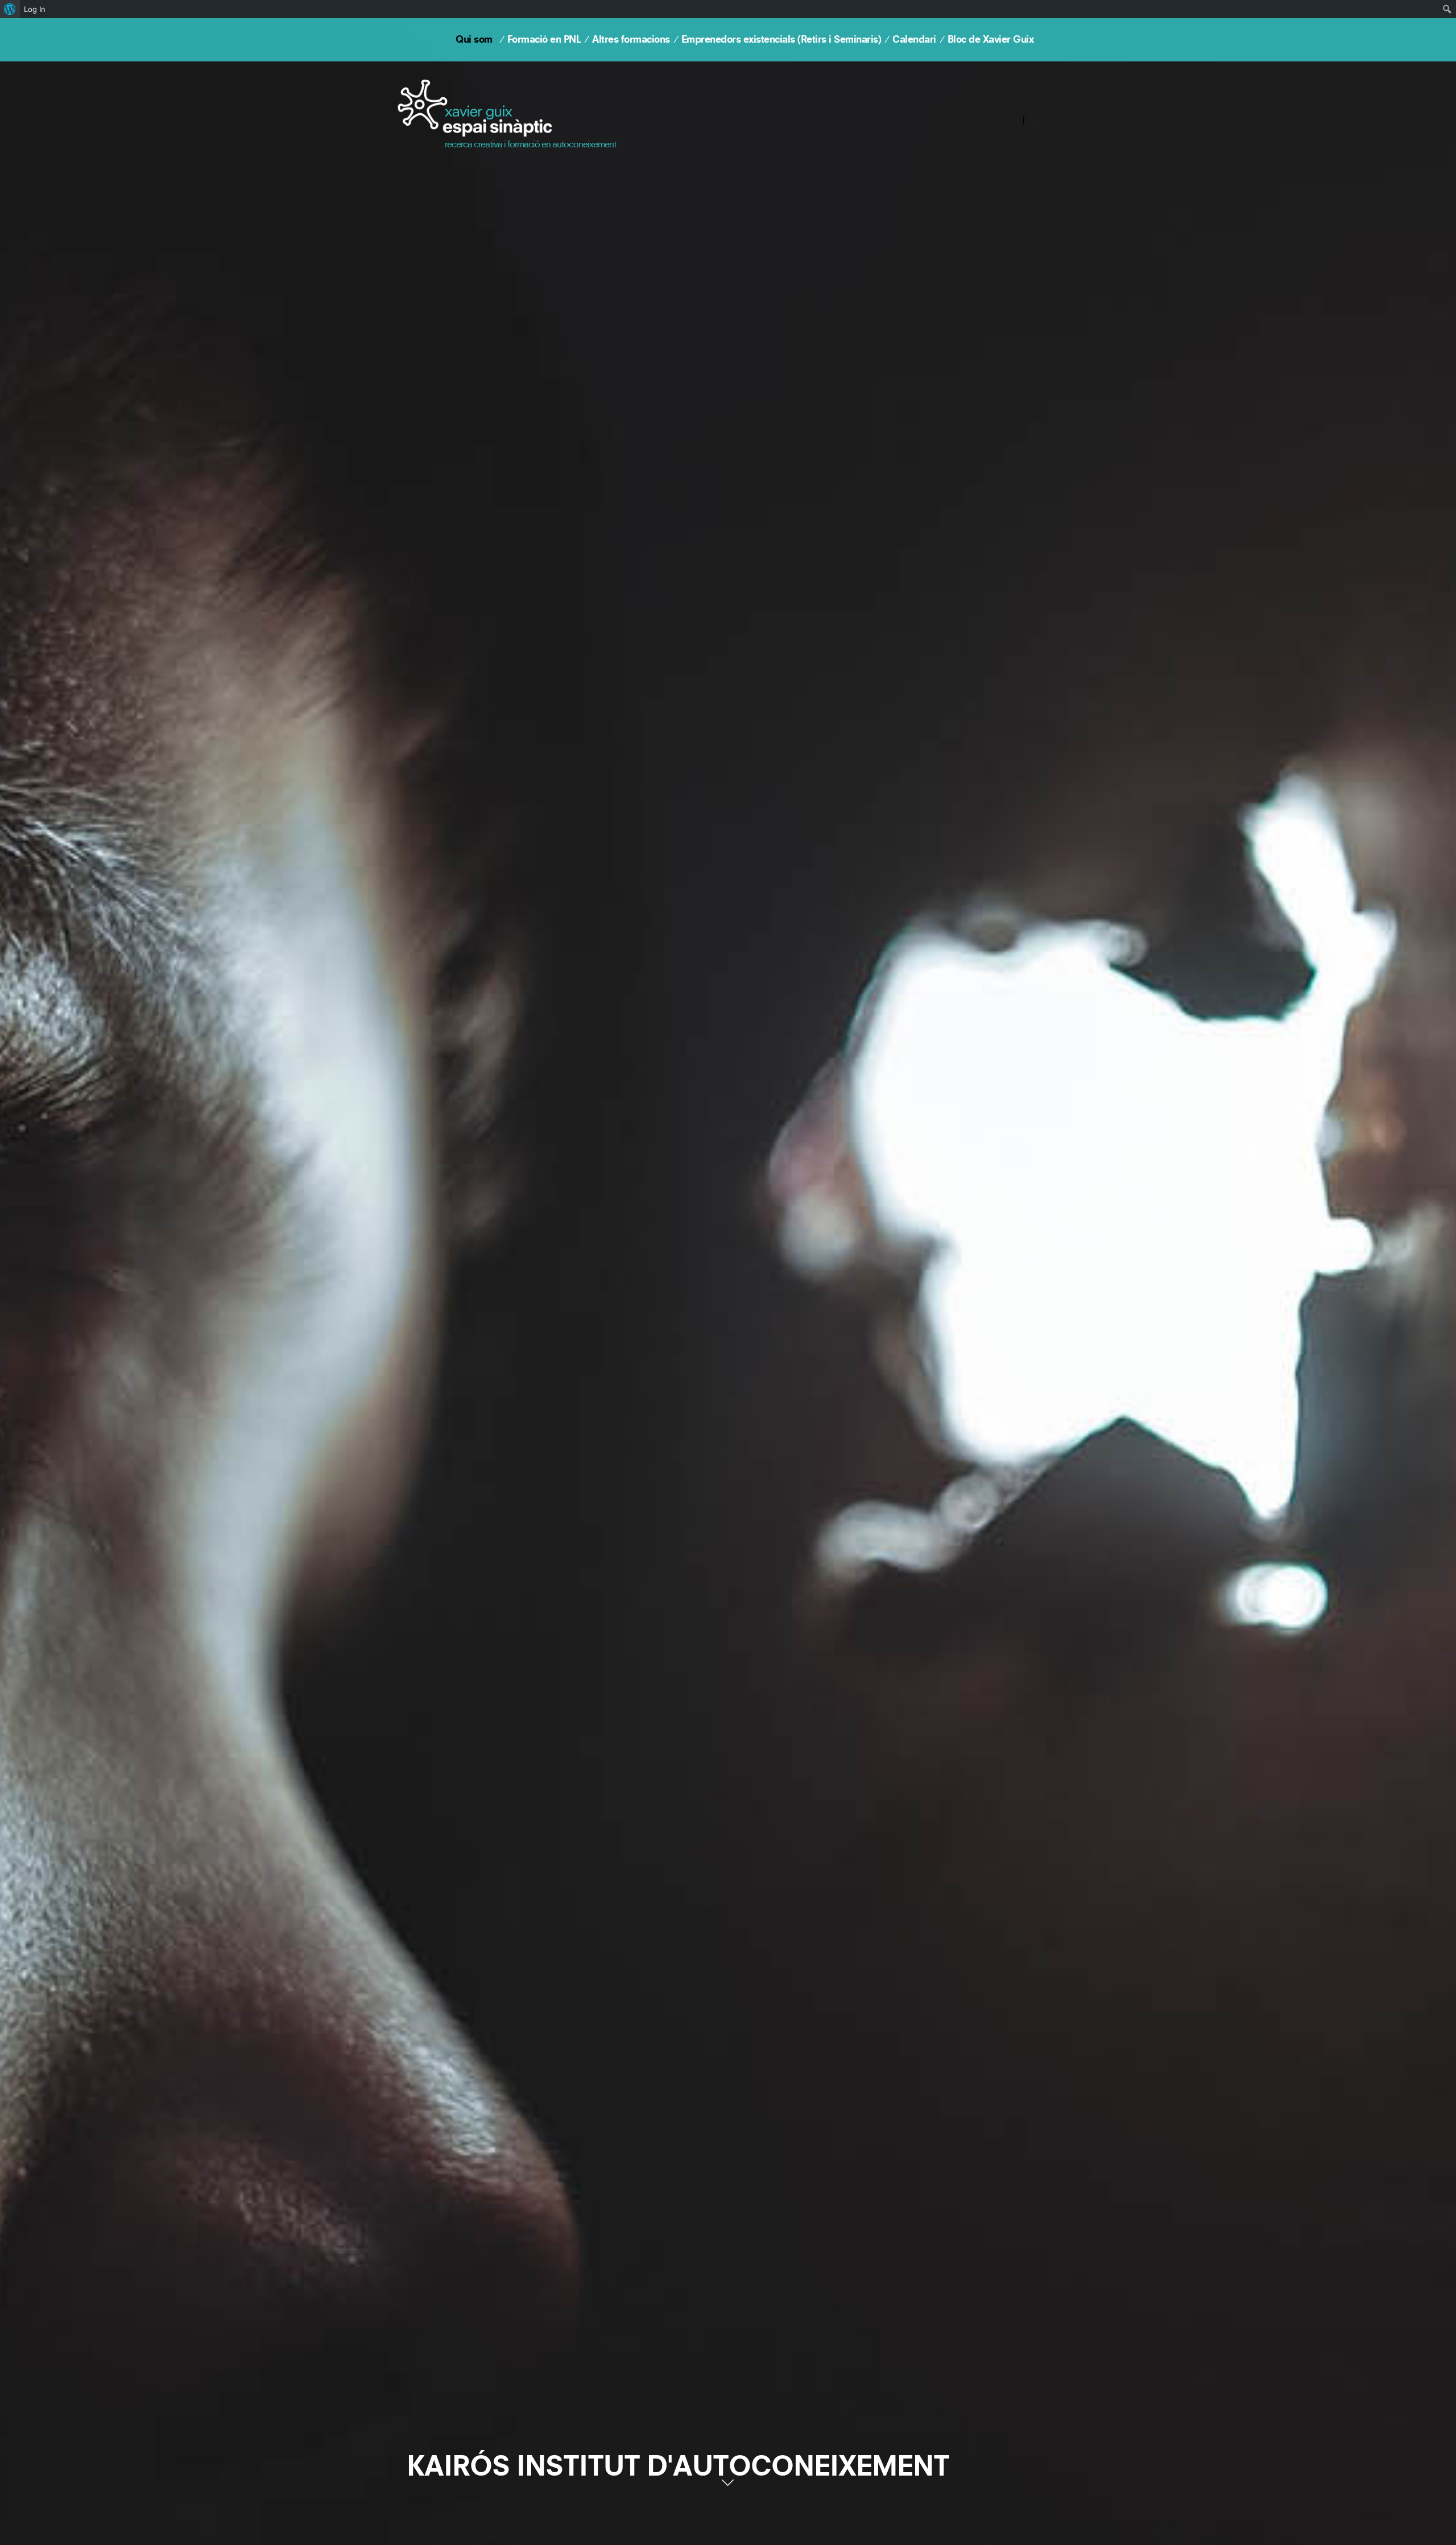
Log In (35, 9)
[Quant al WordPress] (10, 9)
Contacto (1000, 120)
